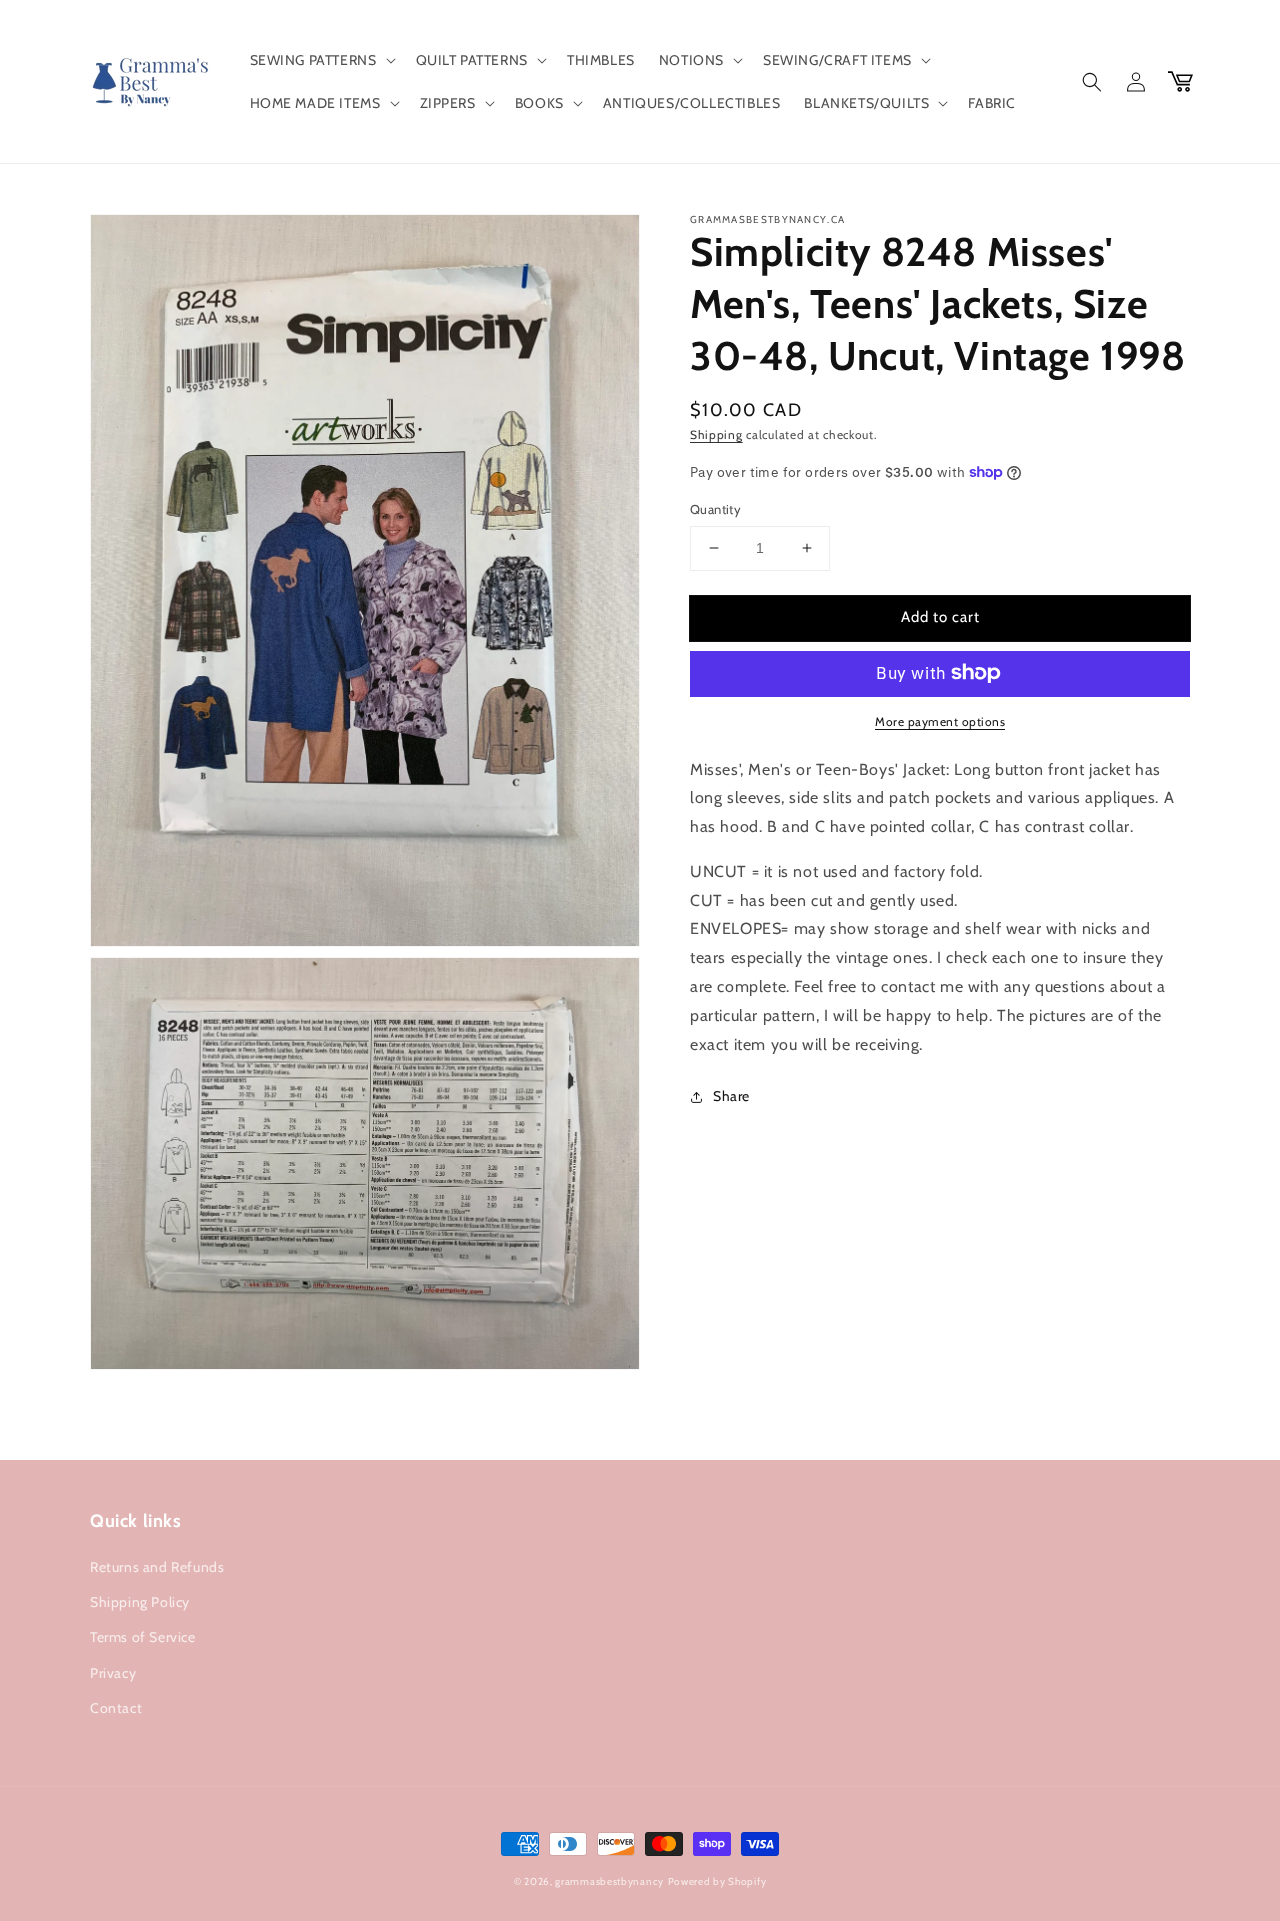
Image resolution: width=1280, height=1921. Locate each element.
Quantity (715, 509)
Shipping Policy (140, 1602)
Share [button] (731, 1096)
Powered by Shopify (717, 1881)
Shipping (716, 434)
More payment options (940, 720)
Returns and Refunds (157, 1567)
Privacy (113, 1673)
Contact (116, 1708)
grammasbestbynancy (609, 1881)
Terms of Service (143, 1637)
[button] (321, 60)
